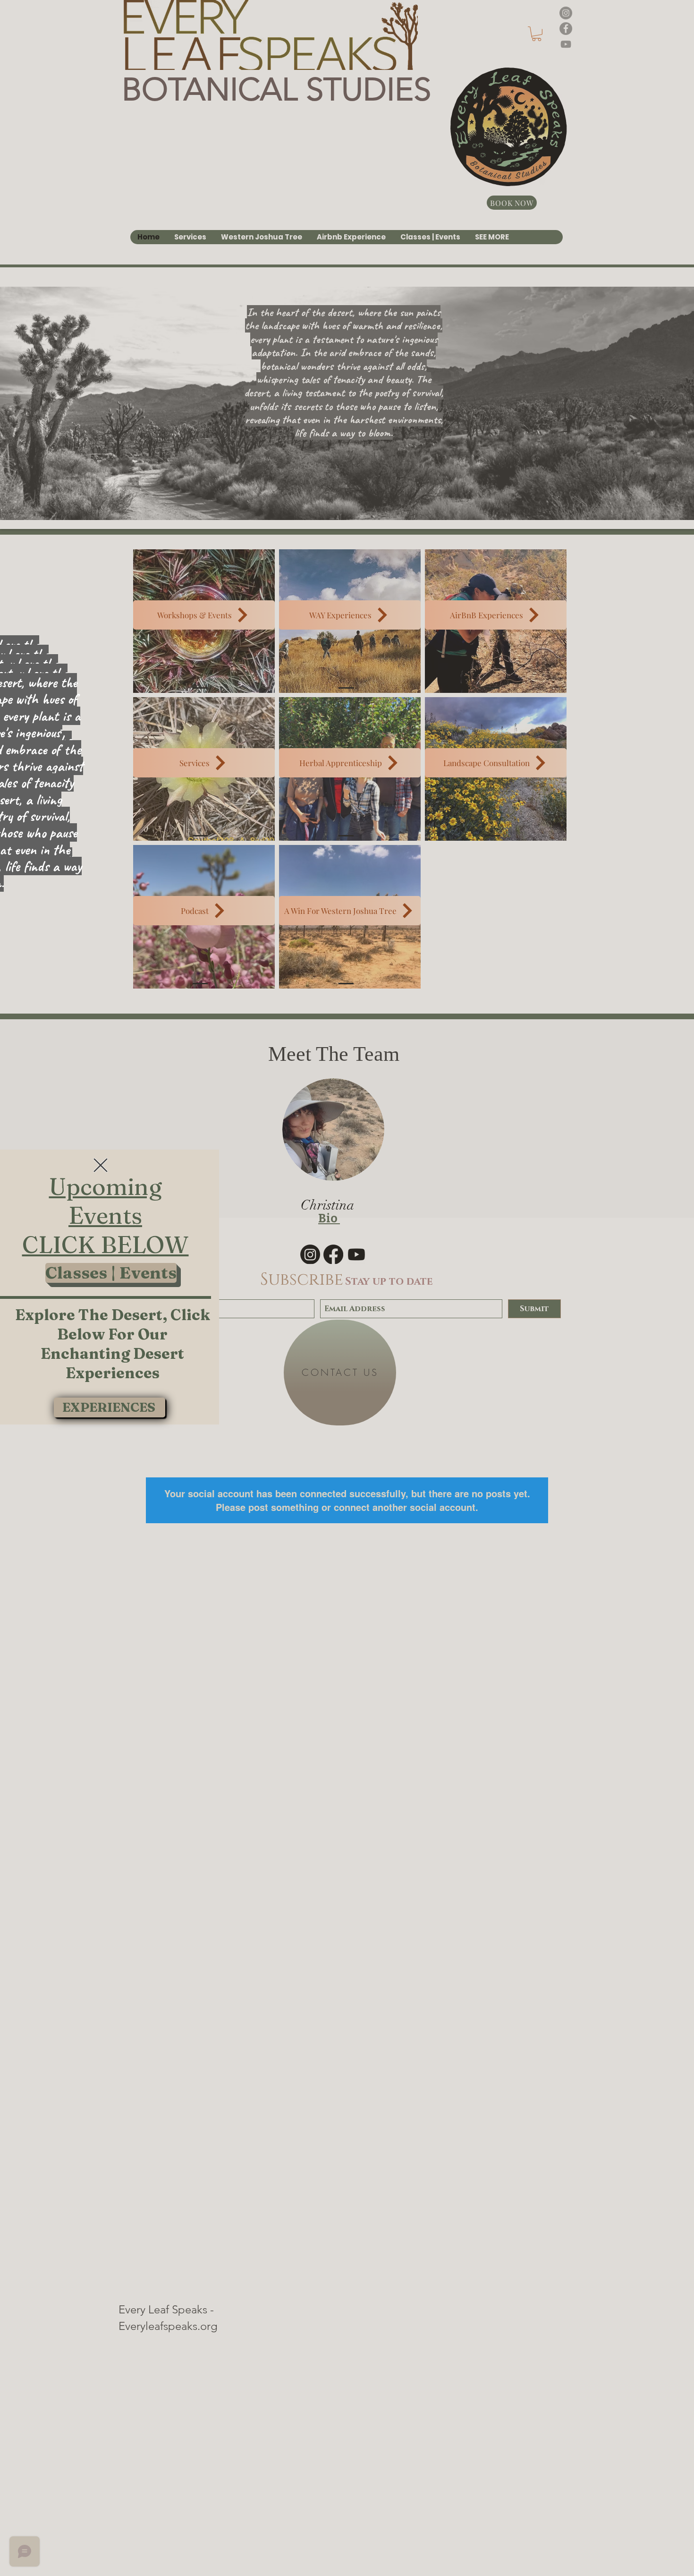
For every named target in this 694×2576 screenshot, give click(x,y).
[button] (101, 1165)
